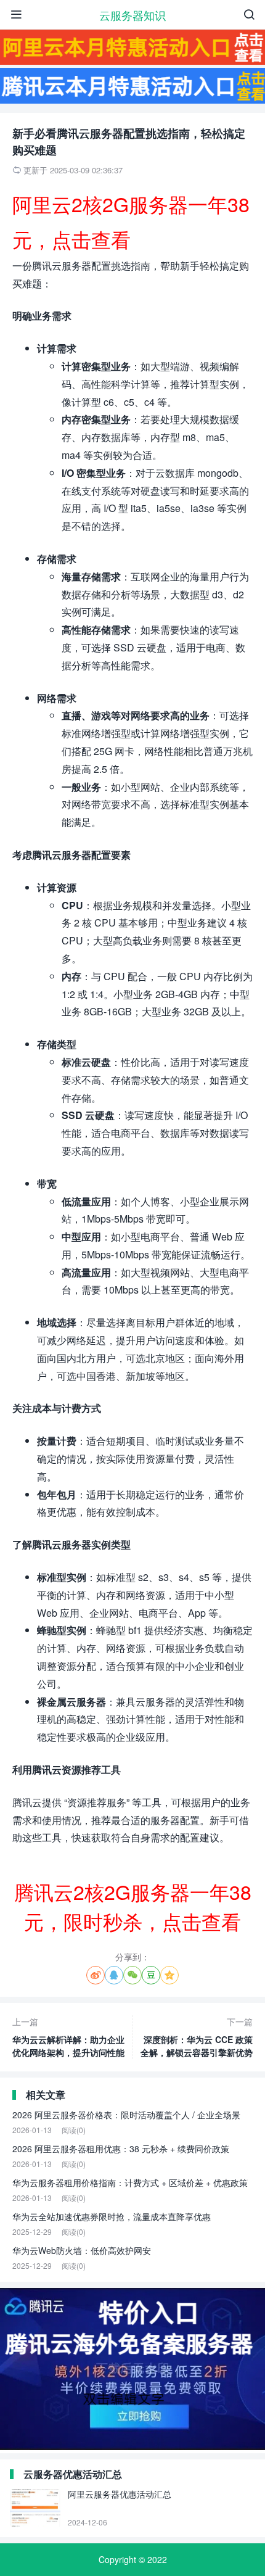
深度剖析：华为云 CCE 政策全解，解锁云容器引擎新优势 (197, 2037)
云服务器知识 (132, 15)
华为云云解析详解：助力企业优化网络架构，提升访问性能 (68, 2037)
